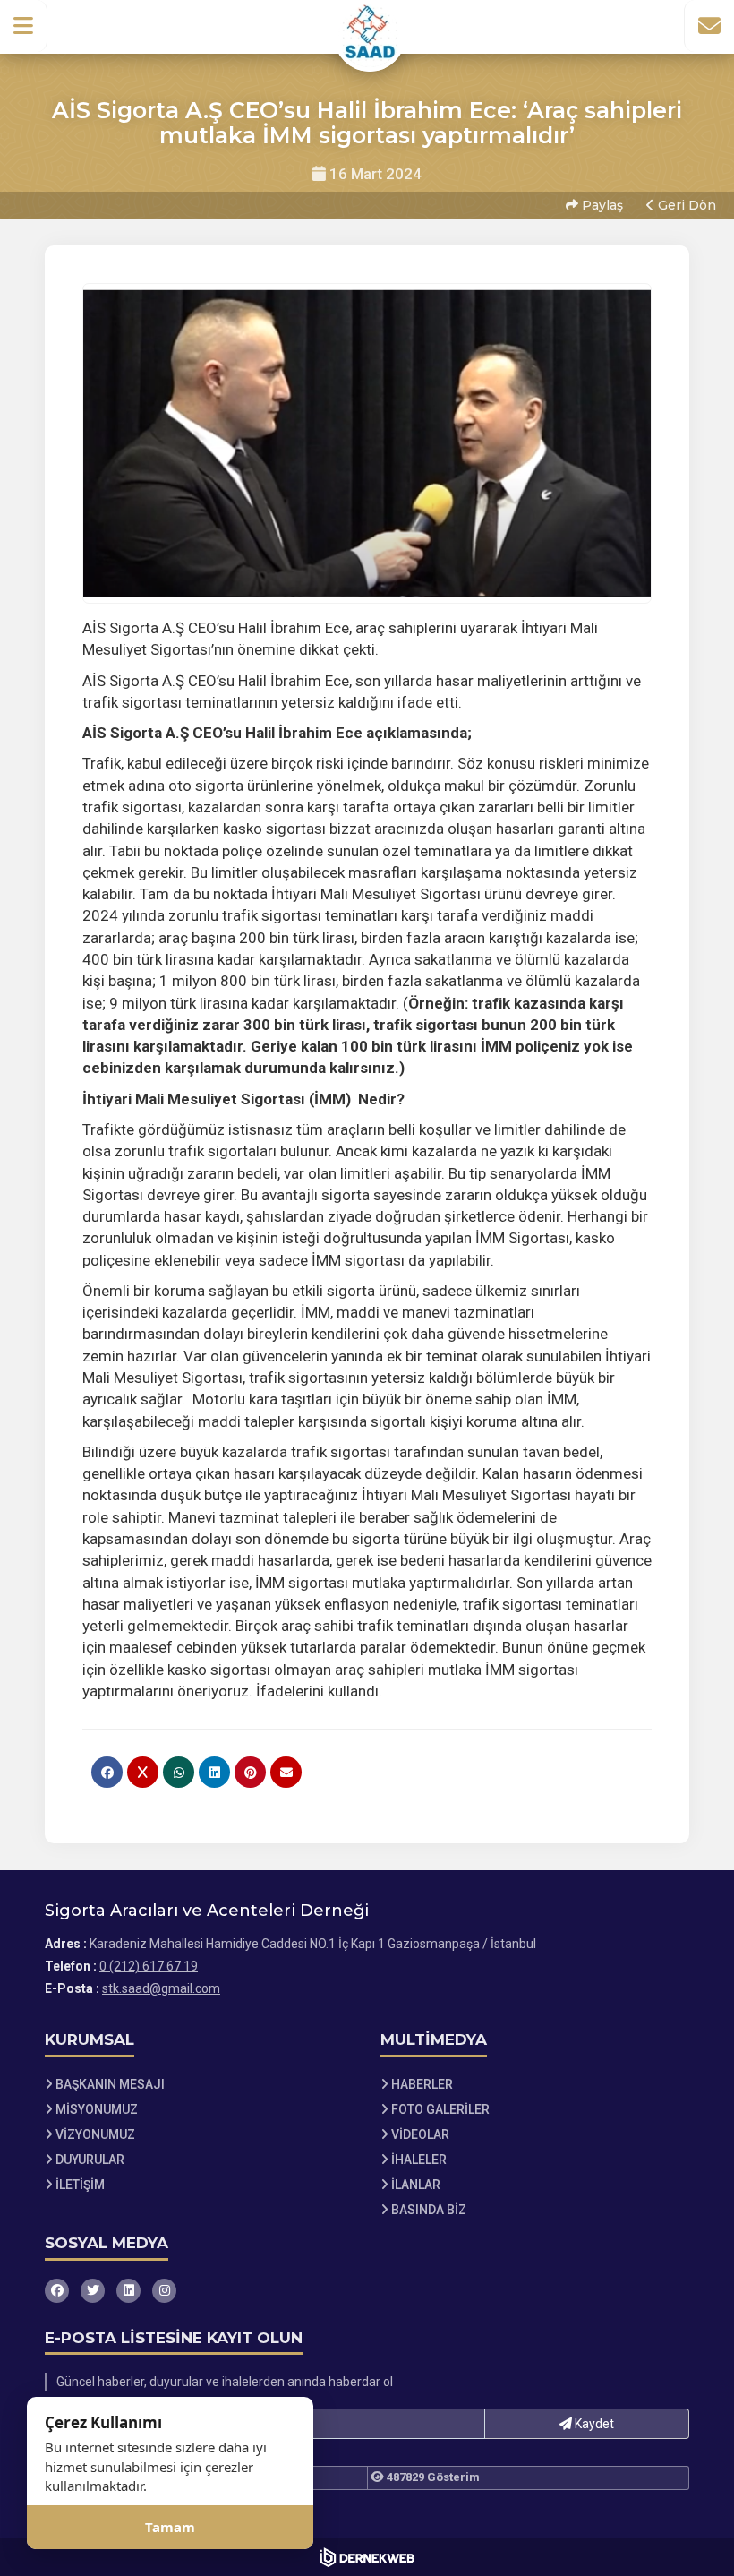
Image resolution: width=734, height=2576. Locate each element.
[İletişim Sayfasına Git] (709, 26)
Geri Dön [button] (685, 205)
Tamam (170, 2527)
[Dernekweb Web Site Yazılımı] (367, 2557)
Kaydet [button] (593, 2424)
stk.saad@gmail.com (161, 1988)
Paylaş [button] (601, 205)
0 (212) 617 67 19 (149, 1966)
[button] (24, 26)
